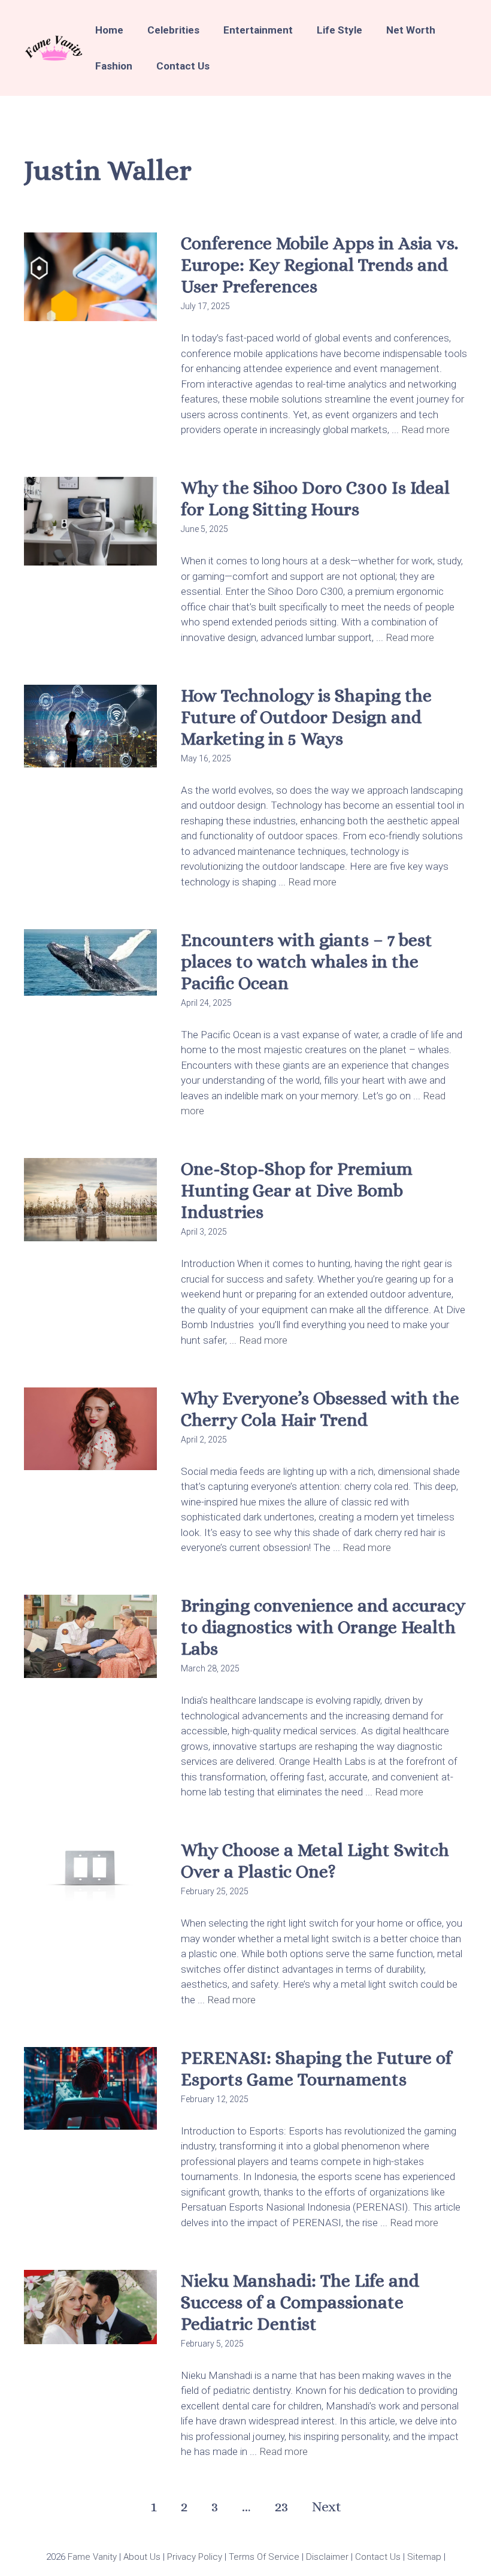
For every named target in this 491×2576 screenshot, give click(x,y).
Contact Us (183, 66)
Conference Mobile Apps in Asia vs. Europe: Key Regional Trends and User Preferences (319, 265)
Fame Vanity (92, 2557)
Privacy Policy (193, 2557)
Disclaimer (326, 2557)
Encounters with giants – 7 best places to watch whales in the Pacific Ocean (307, 962)
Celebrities (173, 30)
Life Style (340, 30)
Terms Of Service (263, 2557)
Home (109, 30)
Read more (425, 430)
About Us (141, 2557)
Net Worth (411, 30)
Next (327, 2507)
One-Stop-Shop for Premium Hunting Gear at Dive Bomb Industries (297, 1190)
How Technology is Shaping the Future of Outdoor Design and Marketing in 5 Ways (306, 717)
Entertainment (258, 30)
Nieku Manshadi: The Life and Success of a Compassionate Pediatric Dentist (300, 2302)
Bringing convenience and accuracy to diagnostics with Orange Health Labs (323, 1627)
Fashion (114, 66)
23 (281, 2507)
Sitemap (423, 2557)
